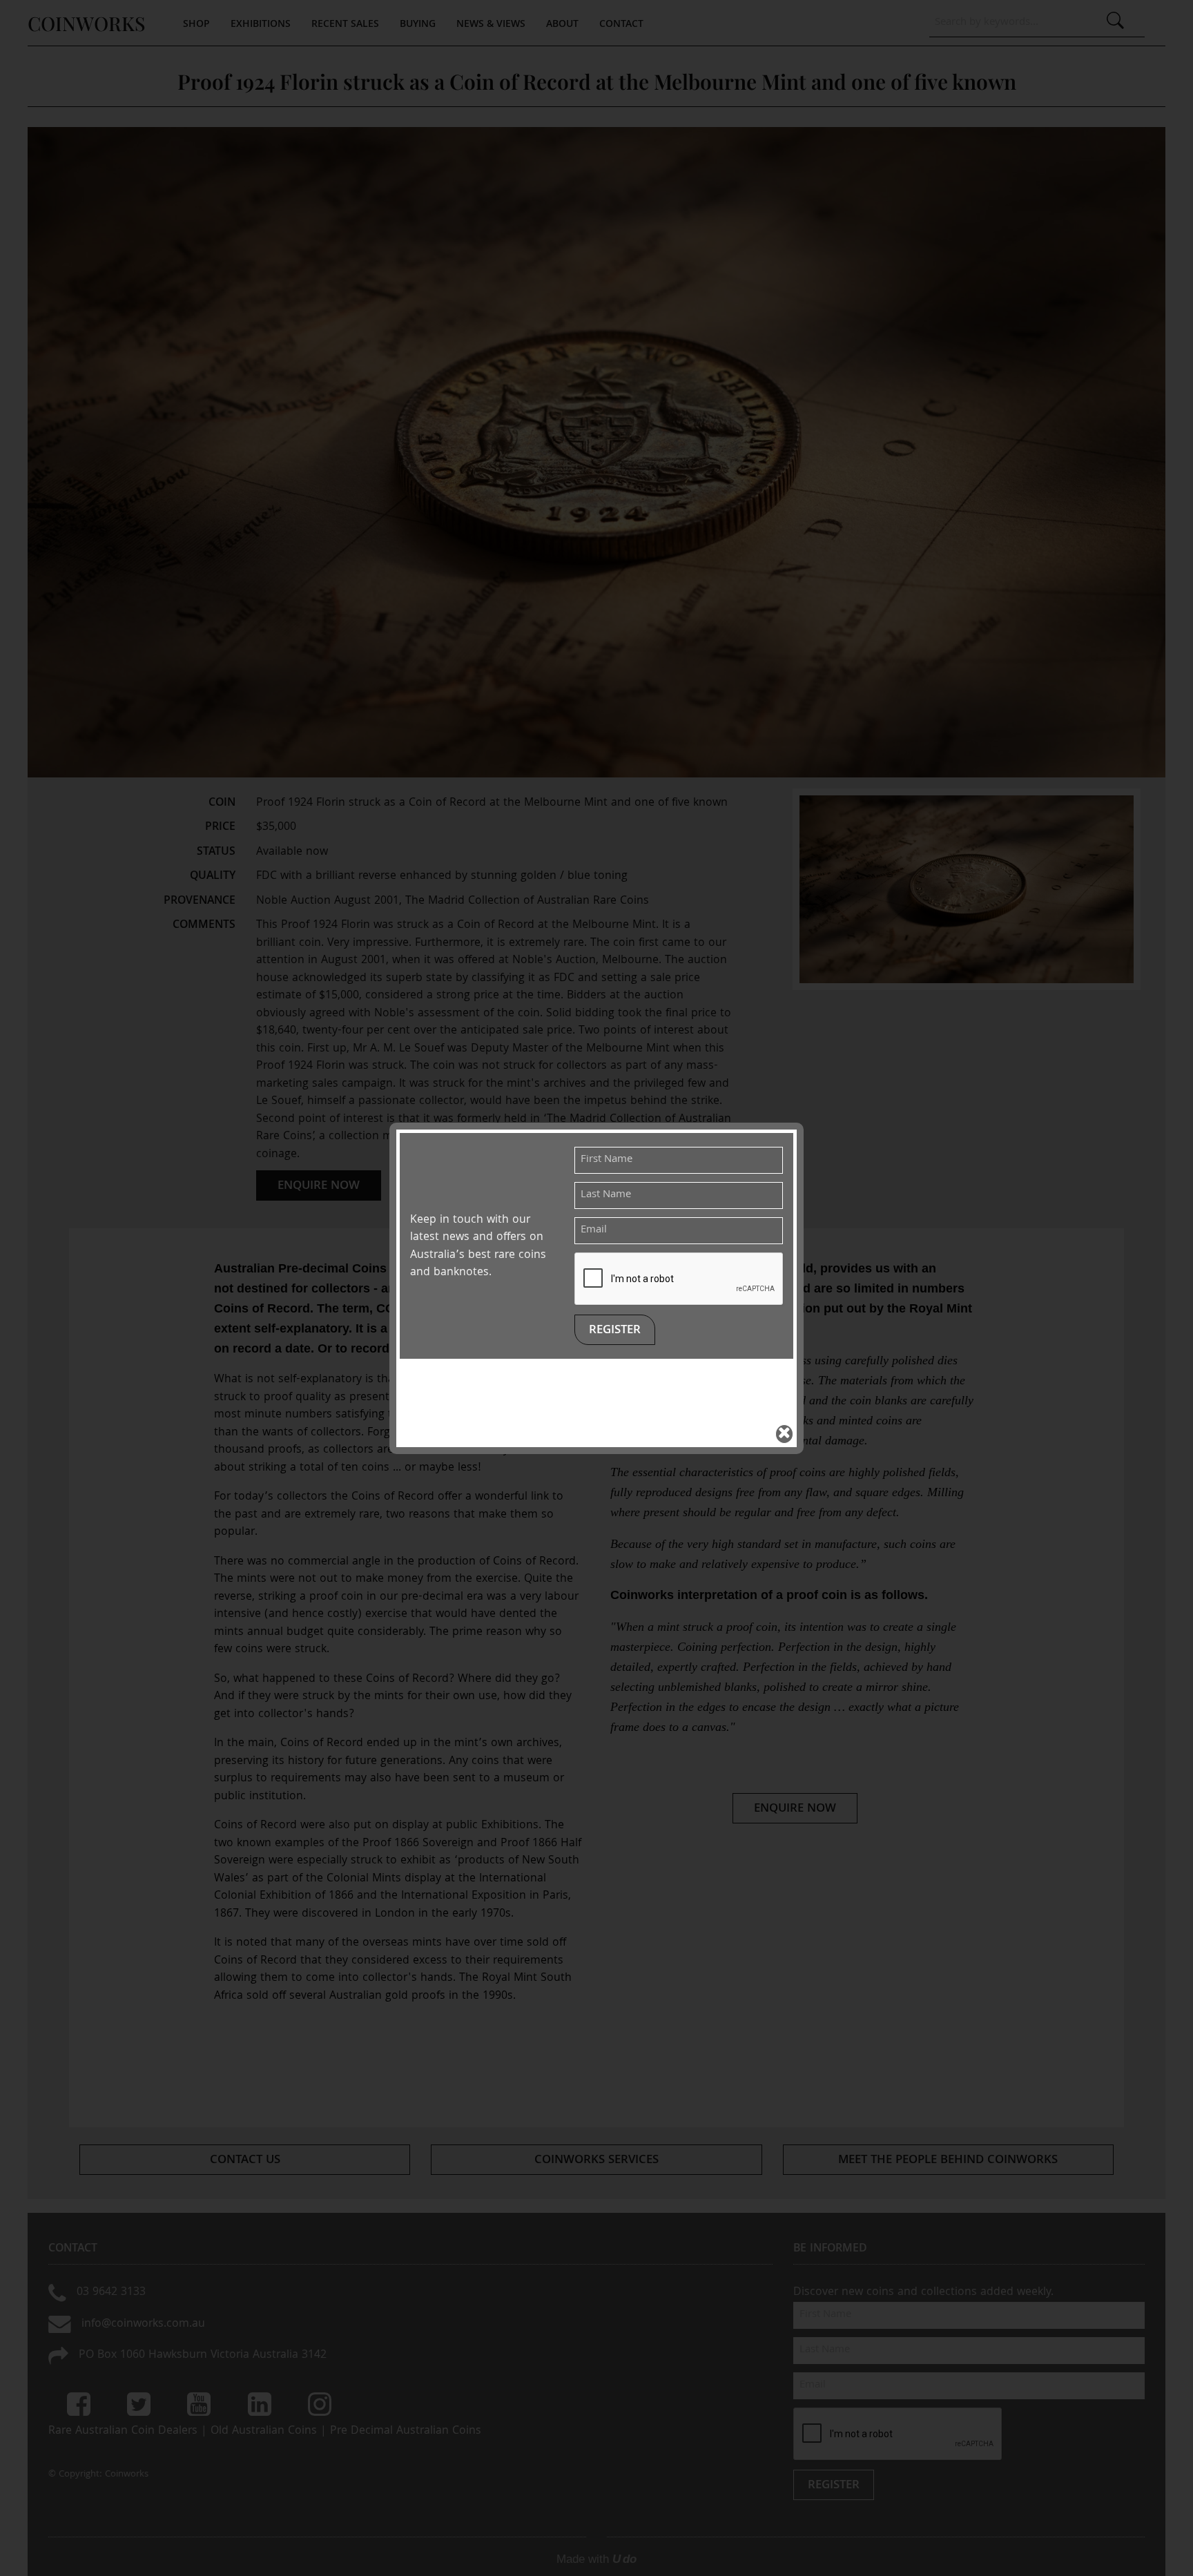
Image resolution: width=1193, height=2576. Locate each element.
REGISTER (615, 1331)
